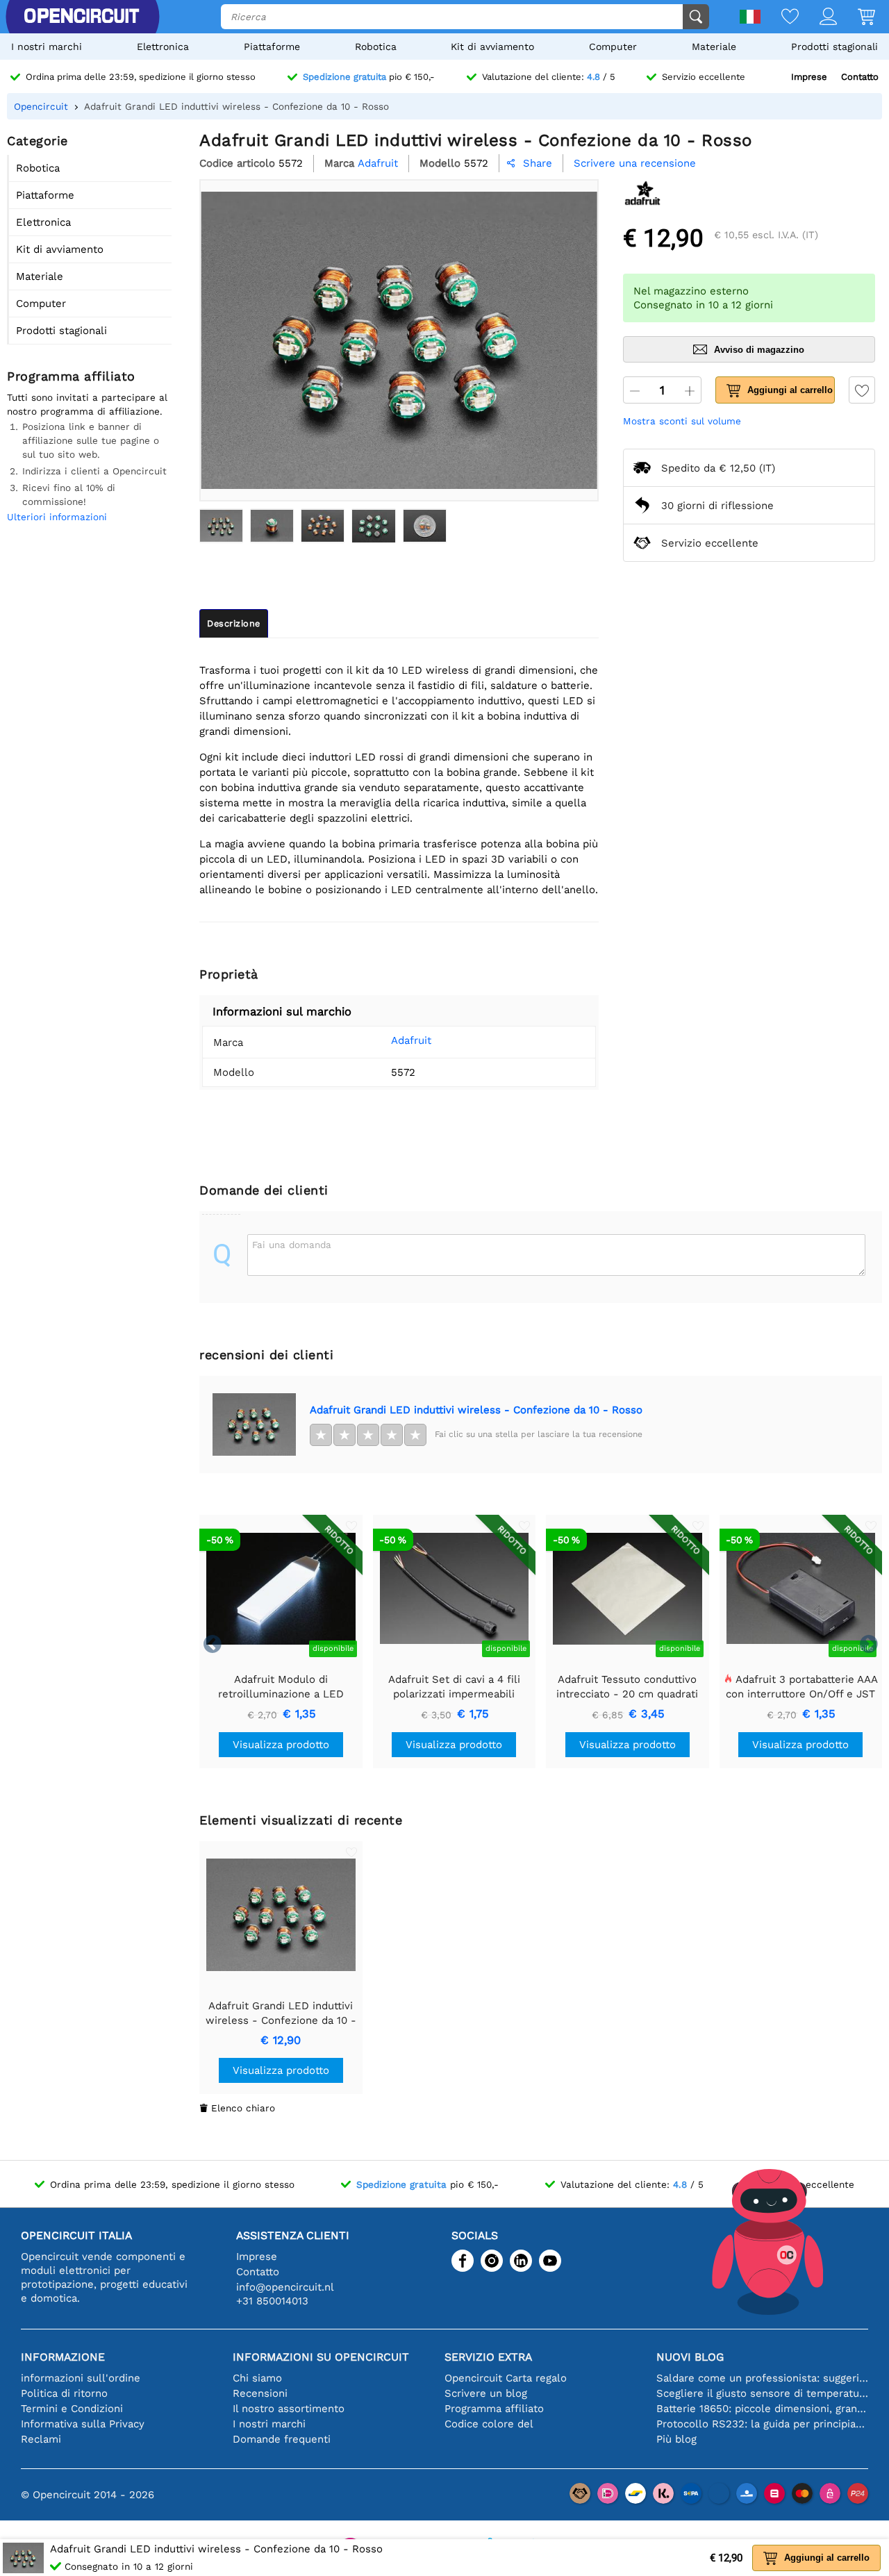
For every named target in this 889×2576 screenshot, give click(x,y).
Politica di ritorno (64, 2393)
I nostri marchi (47, 47)
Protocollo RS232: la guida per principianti (762, 2424)
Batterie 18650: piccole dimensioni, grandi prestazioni (762, 2409)
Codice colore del (489, 2424)
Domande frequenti (282, 2439)
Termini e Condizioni (72, 2409)
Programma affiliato (494, 2409)
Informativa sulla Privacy (83, 2424)
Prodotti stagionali (834, 47)
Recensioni (260, 2393)
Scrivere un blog (486, 2393)
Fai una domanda (292, 1245)
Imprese (809, 77)
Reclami (41, 2439)
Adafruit (411, 1040)
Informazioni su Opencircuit (321, 2357)
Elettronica (163, 47)
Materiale (714, 47)
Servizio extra (488, 2357)
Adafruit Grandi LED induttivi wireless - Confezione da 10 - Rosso (476, 1410)
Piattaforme (272, 47)
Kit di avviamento (492, 47)
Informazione (63, 2357)
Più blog (676, 2439)
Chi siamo (257, 2378)
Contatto (860, 77)
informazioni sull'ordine (81, 2378)
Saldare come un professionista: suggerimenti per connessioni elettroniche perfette (762, 2378)
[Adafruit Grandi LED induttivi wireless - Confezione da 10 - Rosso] (221, 526)
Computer (613, 47)
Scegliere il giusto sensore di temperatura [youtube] (762, 2393)
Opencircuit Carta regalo (506, 2378)
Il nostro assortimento (289, 2409)
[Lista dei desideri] (780, 18)
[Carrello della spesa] (856, 18)
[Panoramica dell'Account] (818, 18)
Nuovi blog (690, 2357)
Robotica (376, 47)
